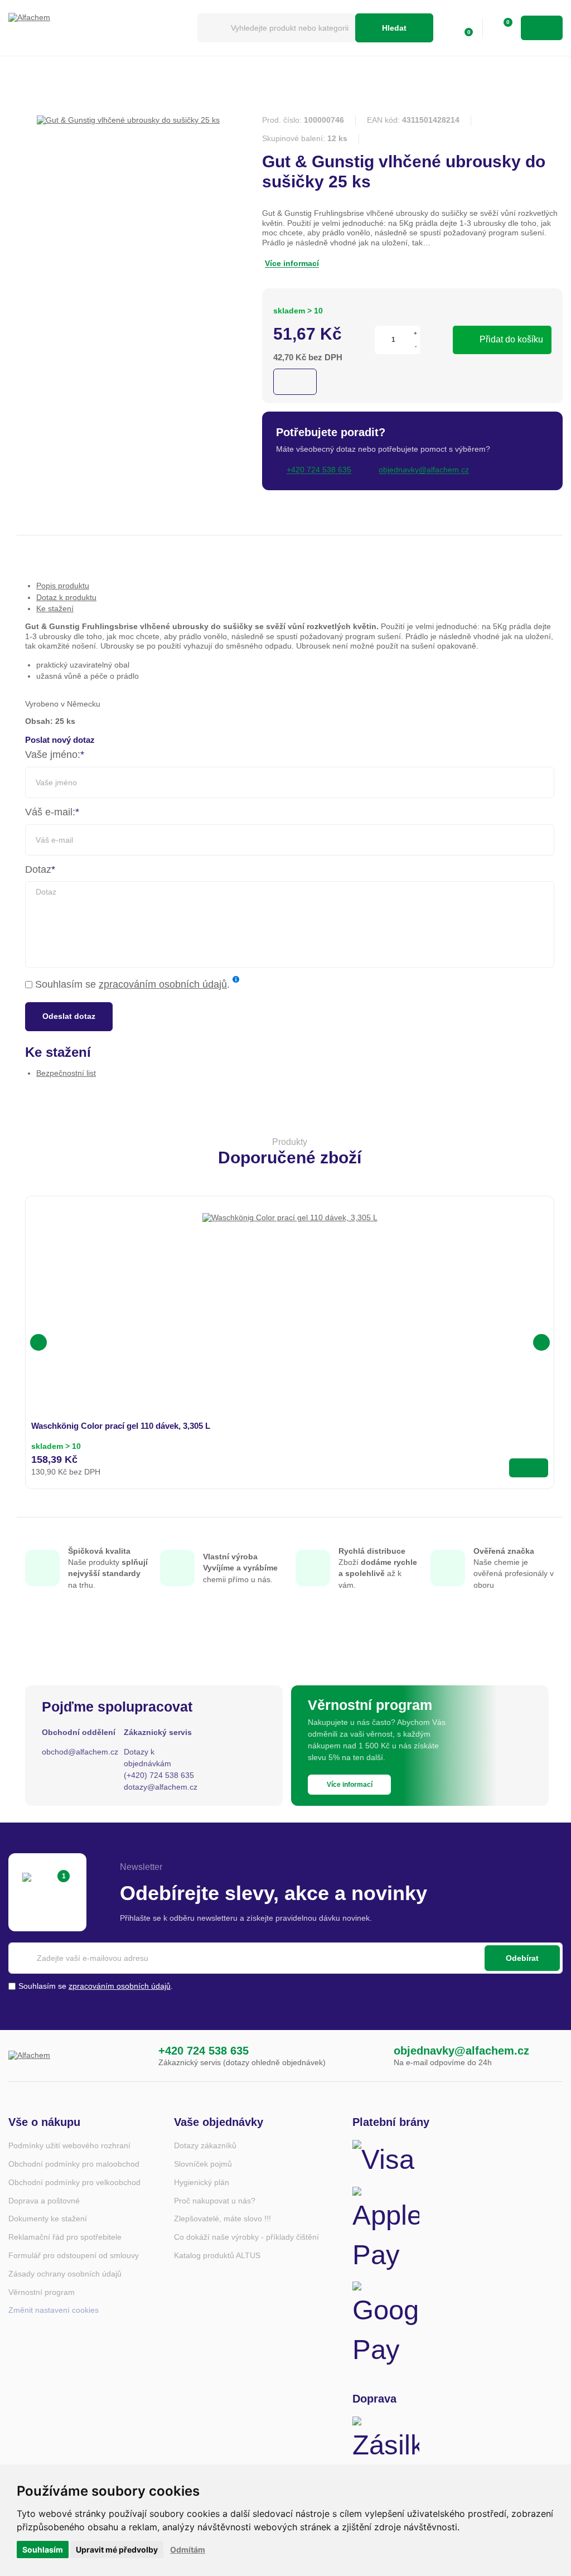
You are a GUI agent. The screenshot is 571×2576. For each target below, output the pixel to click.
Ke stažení (55, 608)
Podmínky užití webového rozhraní (69, 2145)
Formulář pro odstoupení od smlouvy (74, 2255)
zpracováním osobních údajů (163, 984)
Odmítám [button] (188, 2550)
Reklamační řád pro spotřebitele (65, 2237)
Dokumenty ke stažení (48, 2219)
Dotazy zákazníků (205, 2145)
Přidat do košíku (511, 339)
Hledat (394, 28)
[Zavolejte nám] (136, 2056)
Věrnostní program (42, 2292)
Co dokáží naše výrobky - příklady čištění (246, 2237)
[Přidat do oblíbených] (295, 382)
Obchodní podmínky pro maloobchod (74, 2164)
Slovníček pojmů (203, 2164)
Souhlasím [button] (43, 2550)
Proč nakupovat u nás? (215, 2201)
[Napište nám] (371, 2056)
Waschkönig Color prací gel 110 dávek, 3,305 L (121, 1426)
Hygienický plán (202, 2182)
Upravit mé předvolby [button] (117, 2550)
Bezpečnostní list (66, 1073)
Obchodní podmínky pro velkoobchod (74, 2182)
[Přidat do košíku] (529, 1468)
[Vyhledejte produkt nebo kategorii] (276, 28)
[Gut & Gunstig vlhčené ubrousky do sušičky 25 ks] (128, 120)
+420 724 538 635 (204, 2051)
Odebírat (522, 1958)
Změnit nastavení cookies (54, 2310)
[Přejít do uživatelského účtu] (440, 28)
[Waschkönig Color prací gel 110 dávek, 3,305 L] (290, 1301)
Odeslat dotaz (69, 1016)
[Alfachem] (97, 28)
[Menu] (542, 28)
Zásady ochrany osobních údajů (65, 2274)
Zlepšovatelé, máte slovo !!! (222, 2219)
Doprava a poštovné (44, 2201)
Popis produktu (63, 586)
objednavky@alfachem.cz (461, 2051)
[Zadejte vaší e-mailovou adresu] (285, 1958)
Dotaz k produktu (66, 597)
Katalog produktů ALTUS (217, 2255)
